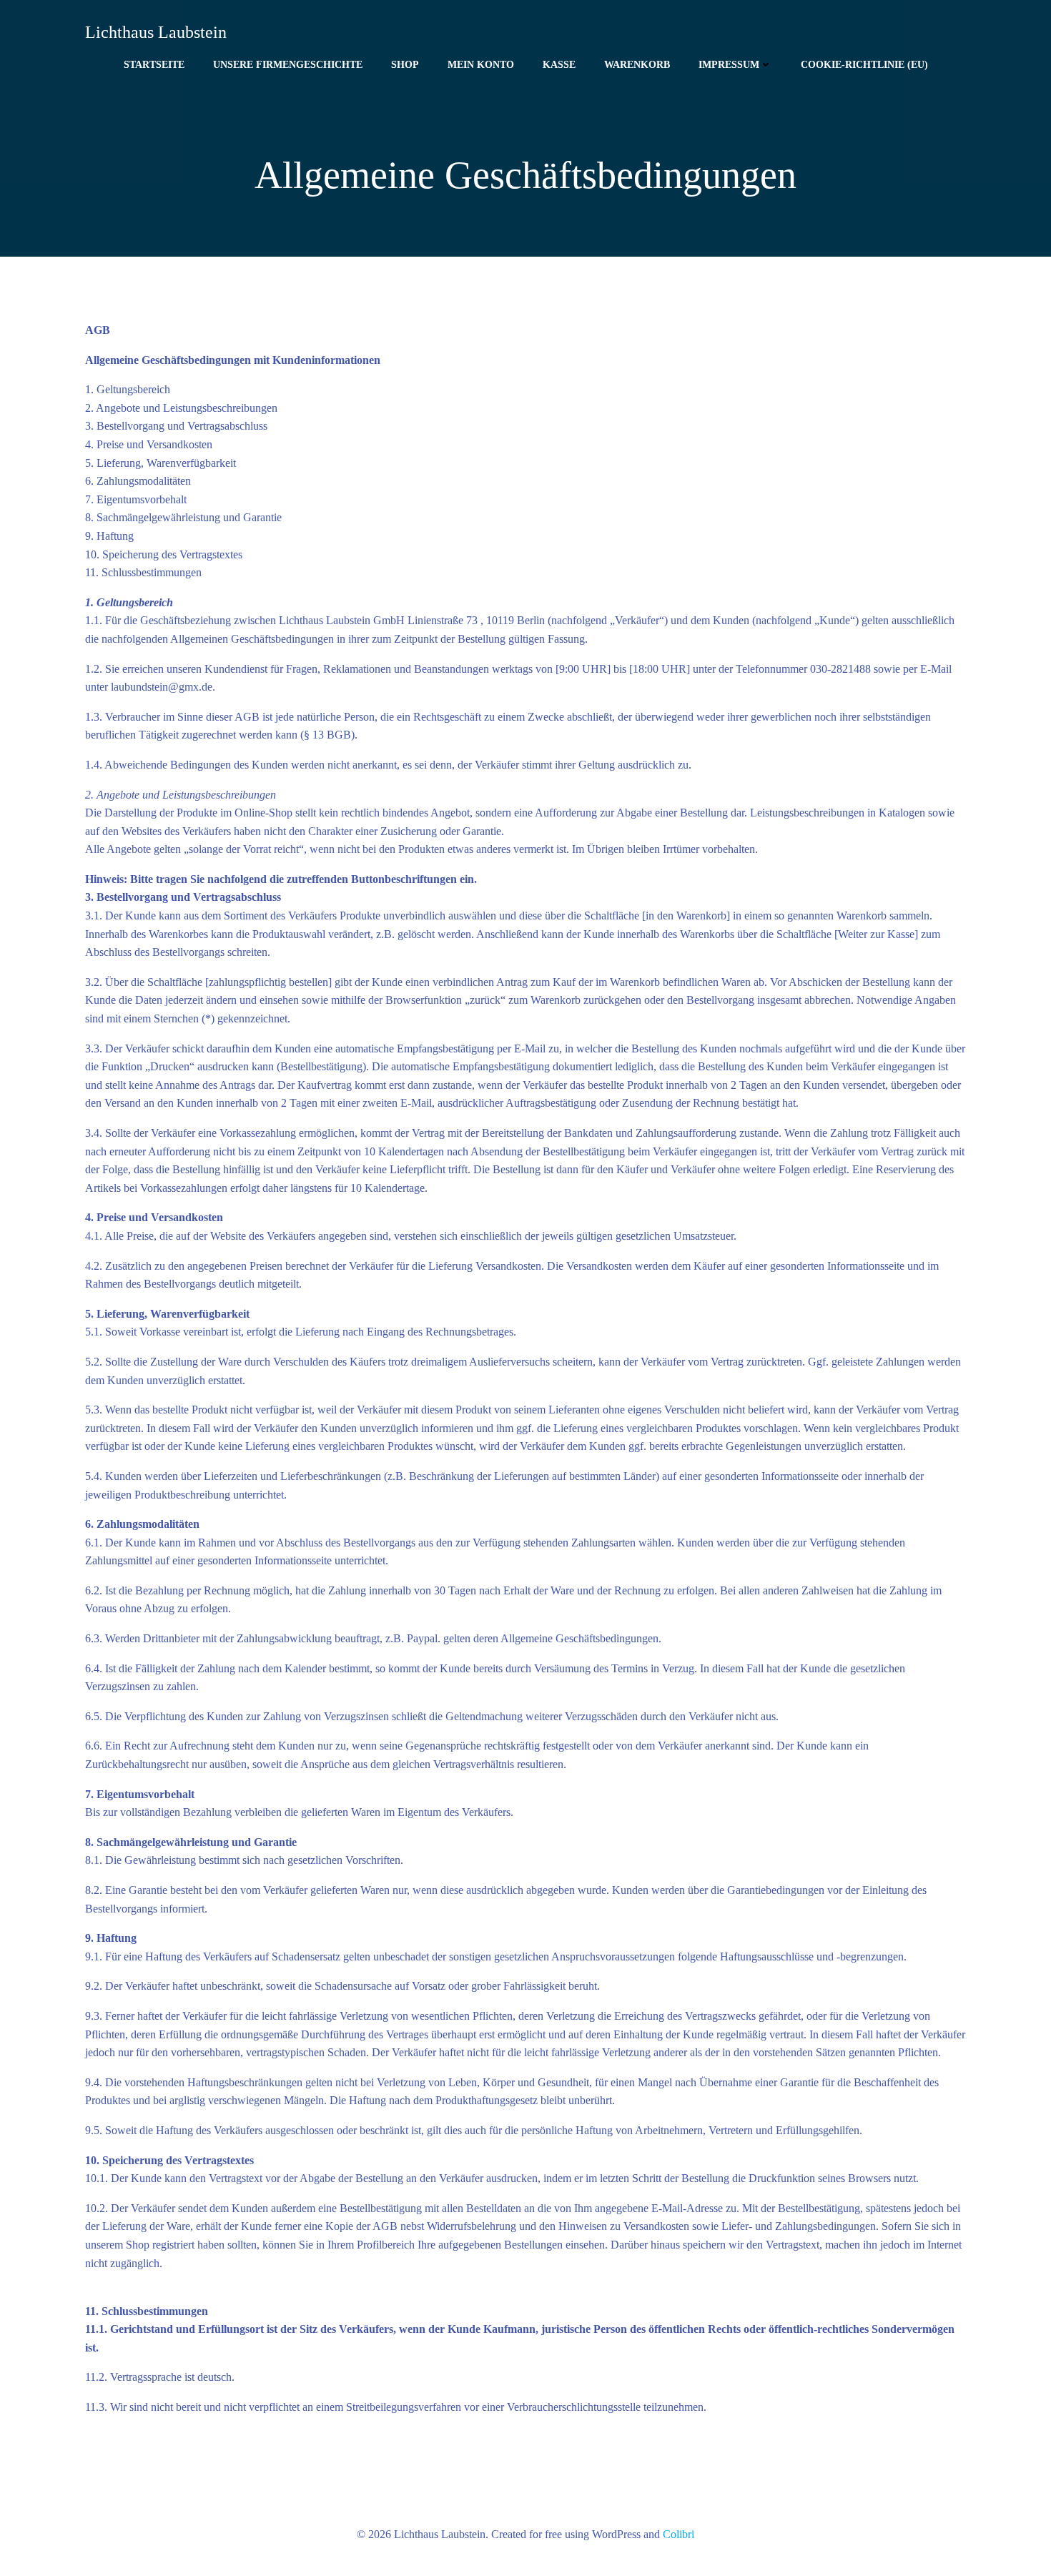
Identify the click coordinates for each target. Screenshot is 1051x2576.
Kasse (559, 65)
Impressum (729, 65)
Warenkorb (637, 65)
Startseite (154, 65)
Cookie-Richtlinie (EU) (864, 65)
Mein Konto (481, 65)
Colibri (679, 2534)
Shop (405, 65)
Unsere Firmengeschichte (288, 65)
